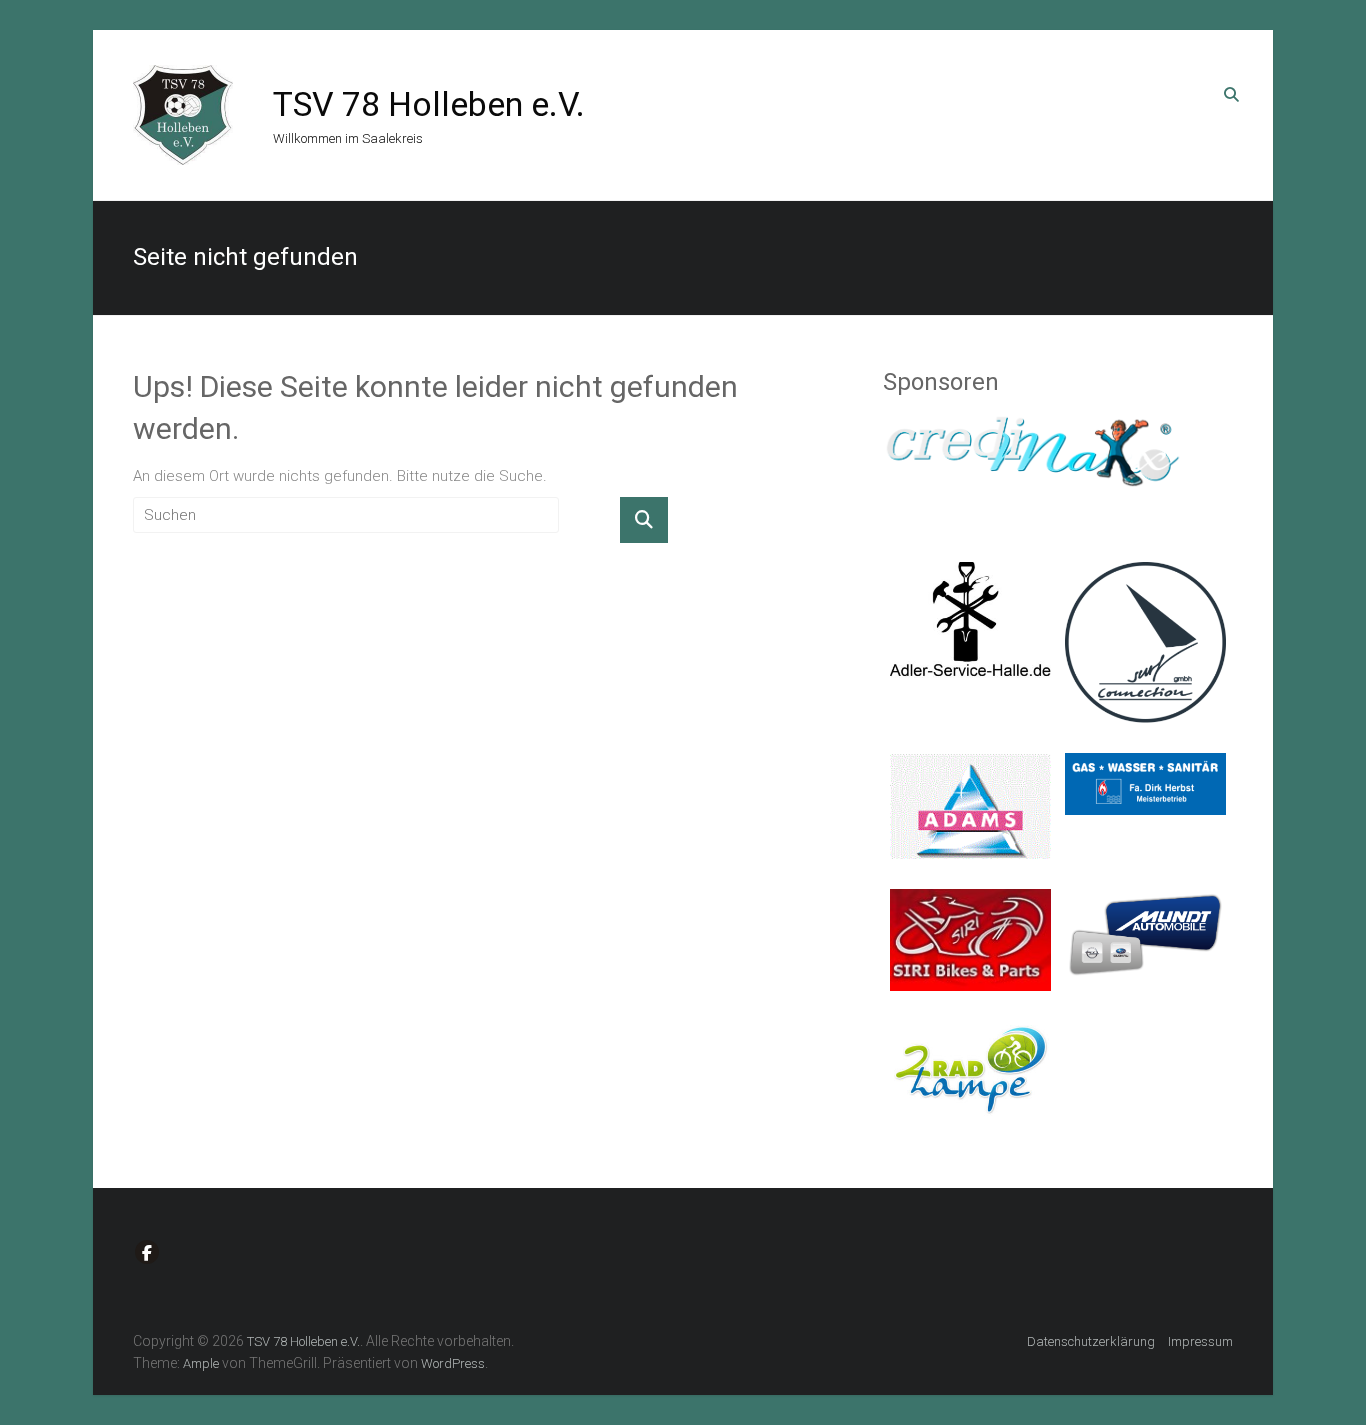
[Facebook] (147, 1252)
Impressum (1200, 1341)
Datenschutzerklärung (1091, 1341)
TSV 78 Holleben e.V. (429, 104)
